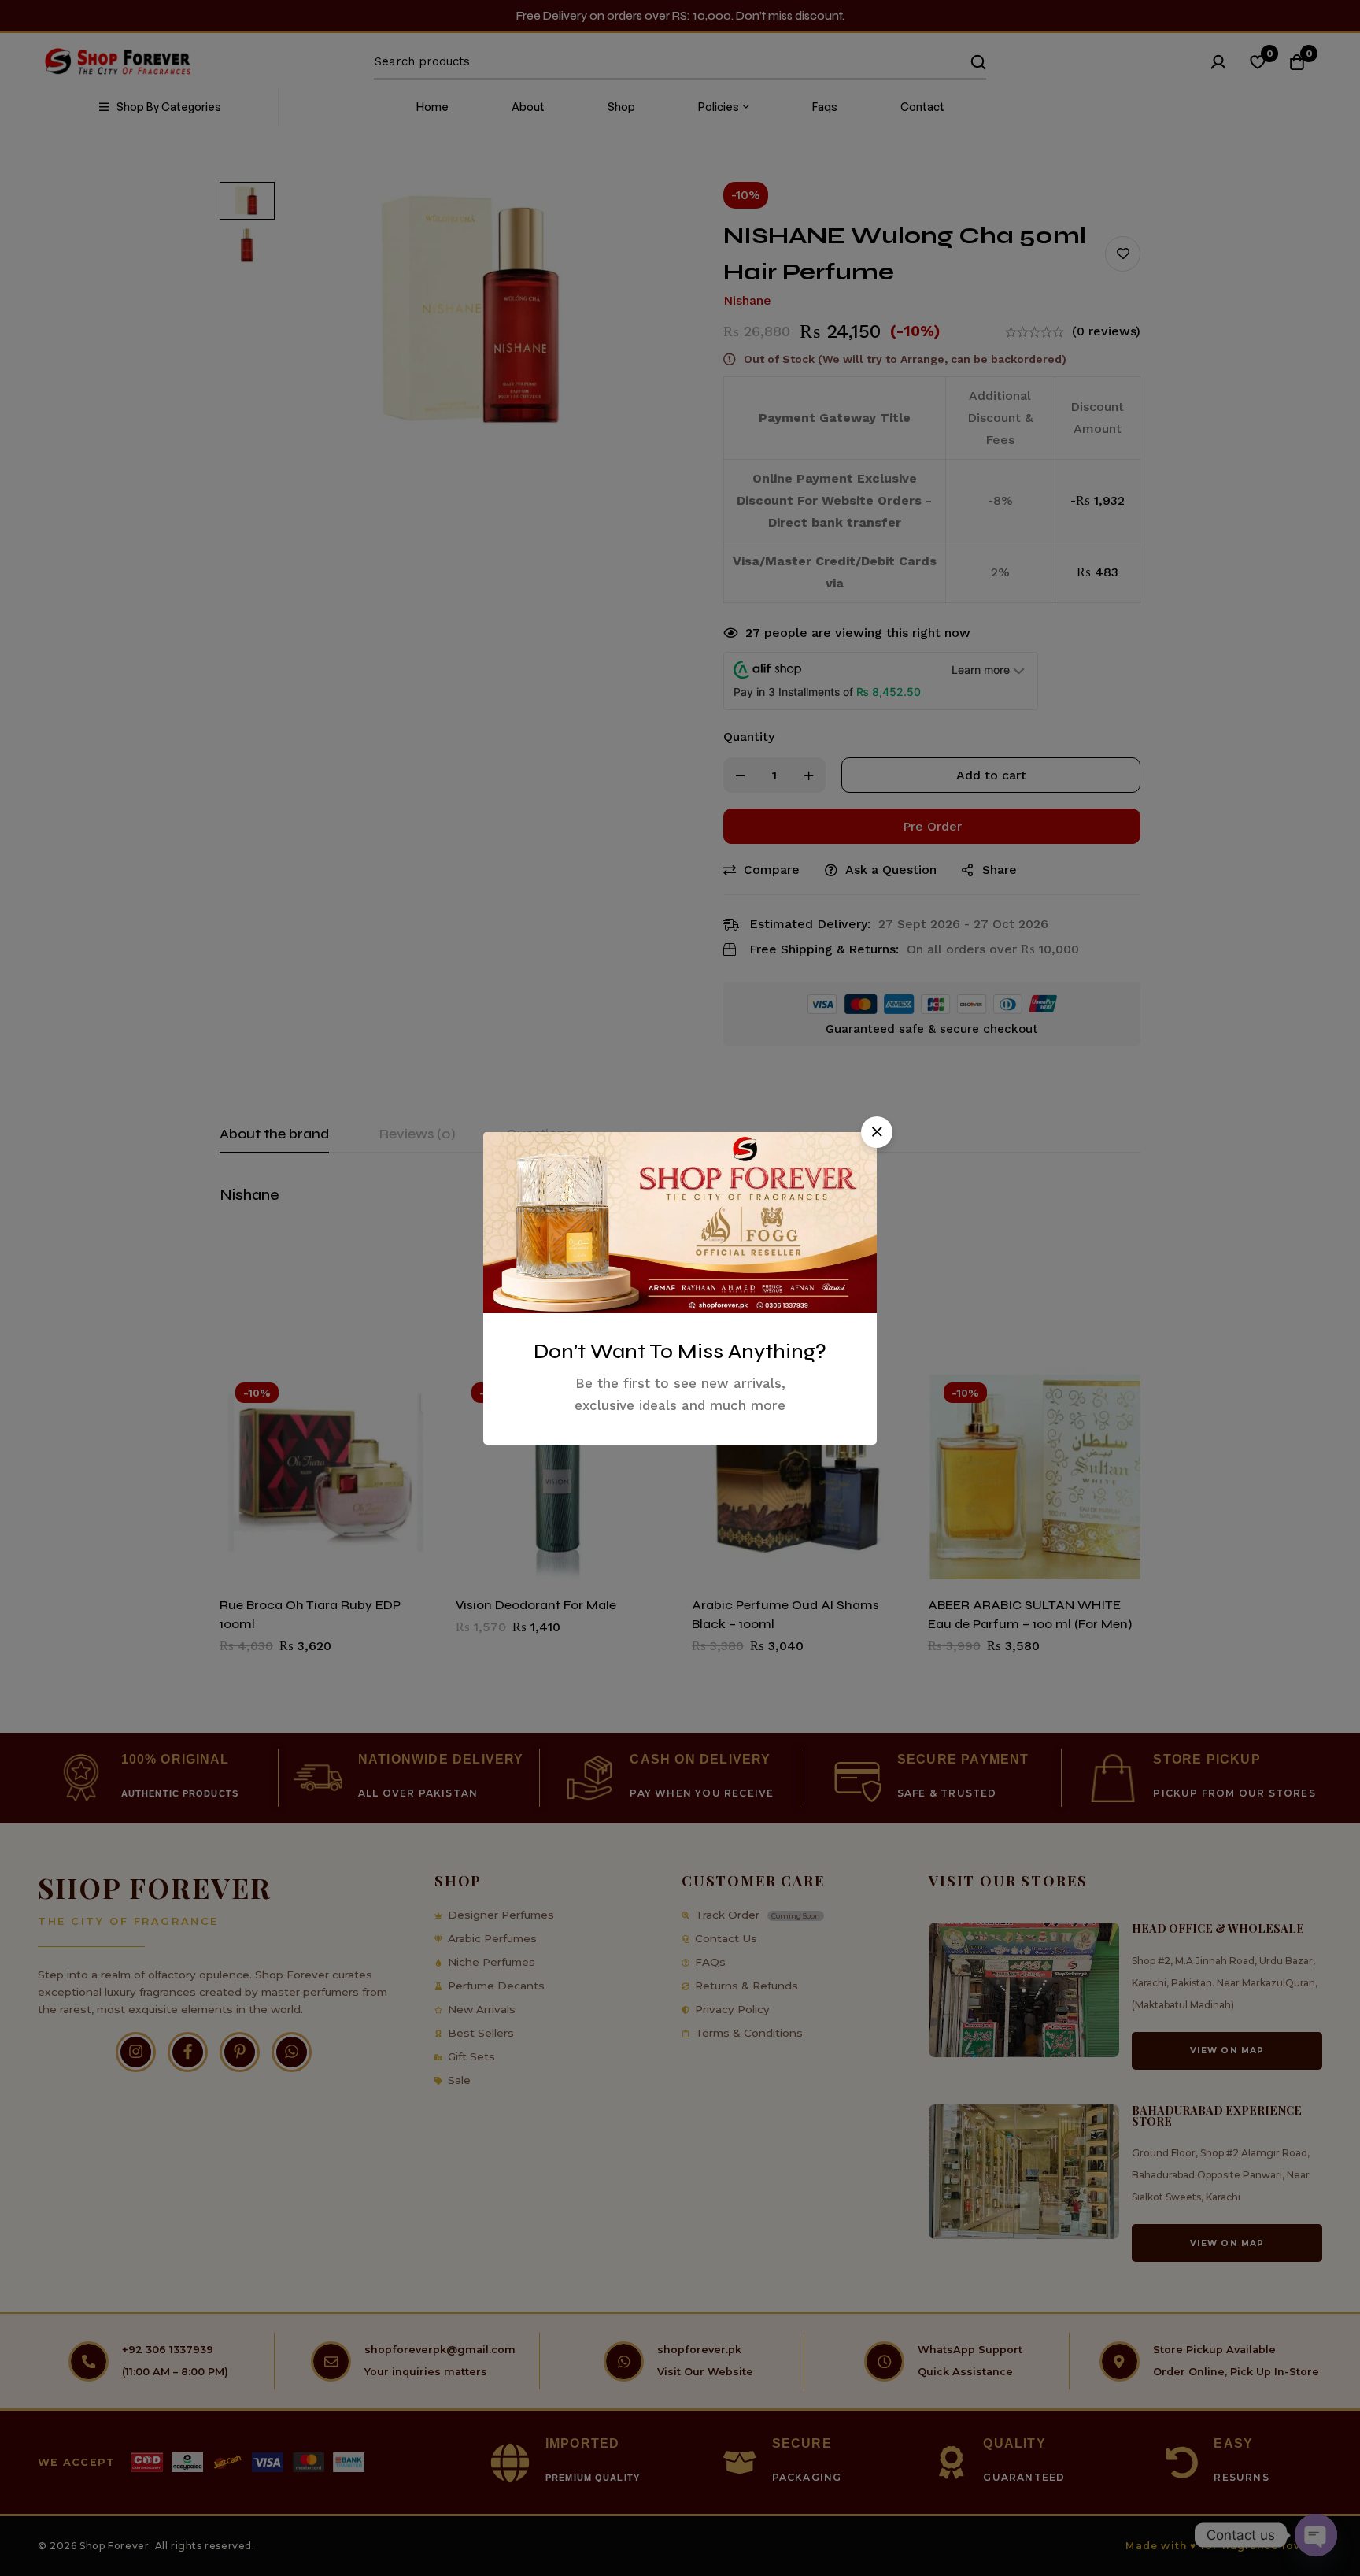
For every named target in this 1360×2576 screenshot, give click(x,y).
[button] (877, 1132)
